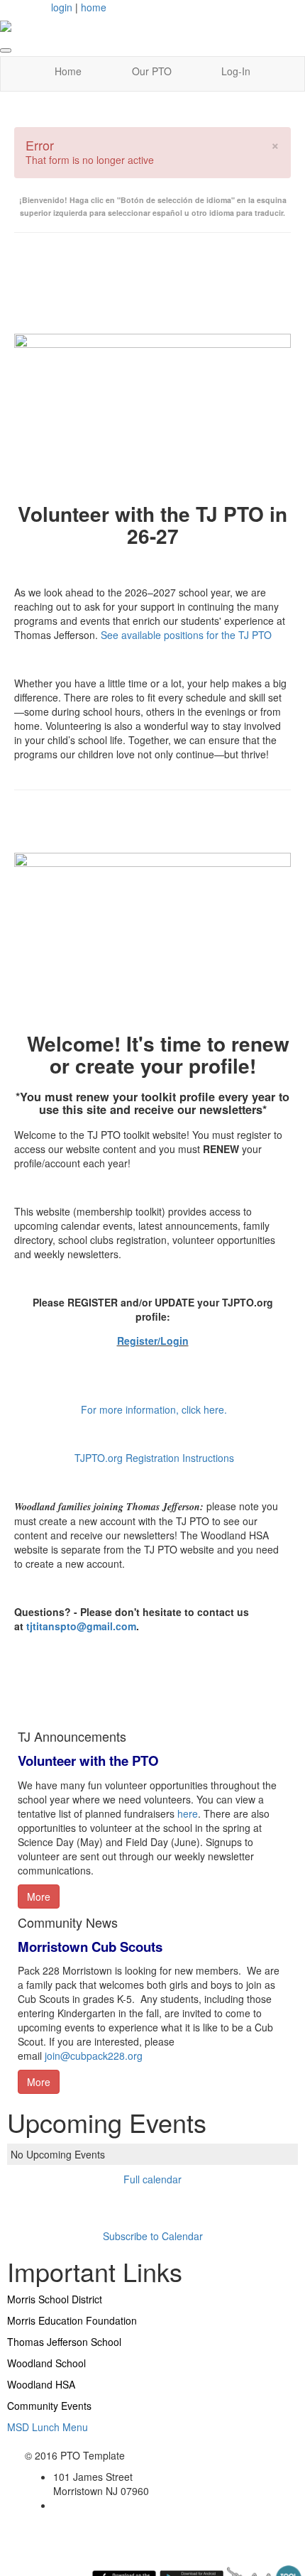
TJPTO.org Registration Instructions (154, 1458)
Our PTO (152, 71)
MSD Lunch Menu (48, 2427)
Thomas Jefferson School (64, 2342)
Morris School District (55, 2299)
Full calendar (152, 2179)
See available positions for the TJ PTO (188, 635)
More (39, 1896)
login (62, 7)
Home (68, 71)
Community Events (49, 2406)
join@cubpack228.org (94, 2056)
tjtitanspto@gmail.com (81, 1626)
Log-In (236, 71)
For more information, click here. (154, 1409)
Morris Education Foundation (72, 2320)
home (94, 7)
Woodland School (46, 2363)
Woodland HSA (41, 2384)
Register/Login (153, 1341)
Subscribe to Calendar (153, 2236)
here (188, 1813)
